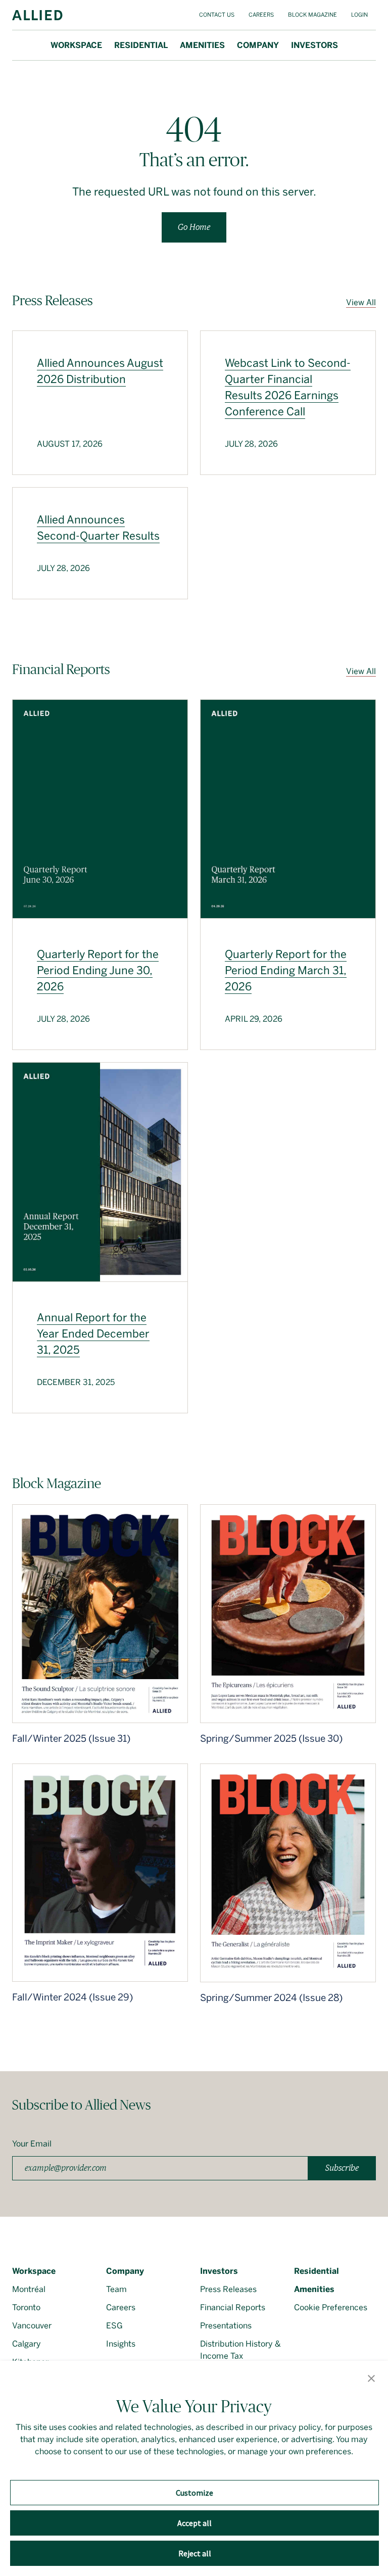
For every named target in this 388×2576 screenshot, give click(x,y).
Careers (261, 15)
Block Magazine (312, 15)
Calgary (27, 2344)
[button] (371, 2379)
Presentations (226, 2326)
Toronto (26, 2307)
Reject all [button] (195, 2553)
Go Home (194, 227)
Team (116, 2289)
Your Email (32, 2144)
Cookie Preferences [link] (331, 2307)
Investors (314, 45)
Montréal (29, 2289)
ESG (114, 2326)
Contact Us (217, 15)
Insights (121, 2344)
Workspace (76, 45)
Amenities (202, 45)
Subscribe (342, 2168)
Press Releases (228, 2289)
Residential (141, 45)
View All (361, 302)
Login (359, 15)
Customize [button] (195, 2493)
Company (258, 45)
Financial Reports (233, 2307)
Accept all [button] (195, 2523)
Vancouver (32, 2326)
